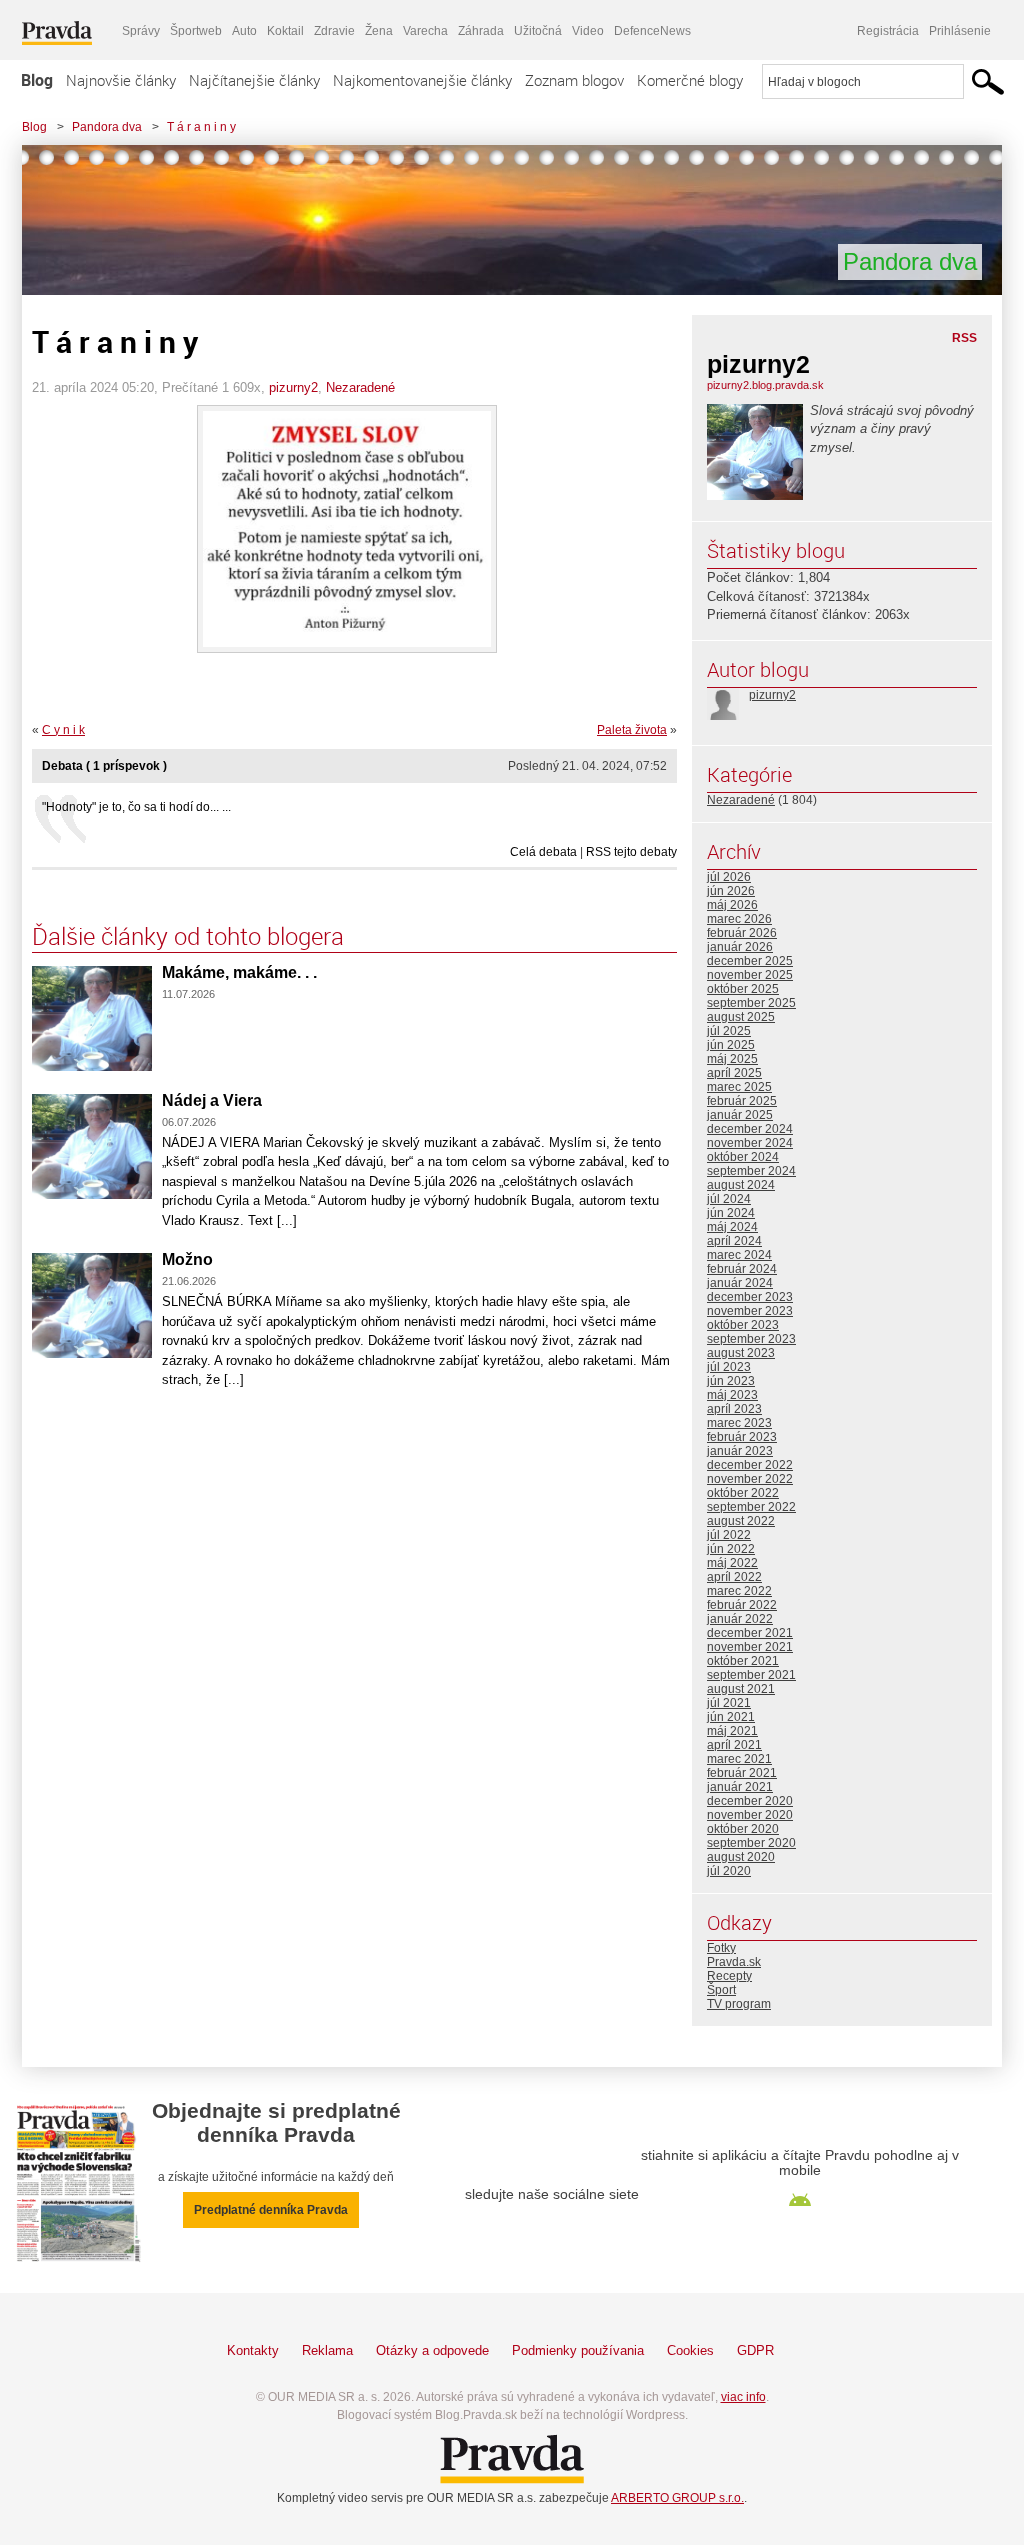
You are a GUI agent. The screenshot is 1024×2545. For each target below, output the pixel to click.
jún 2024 (731, 1213)
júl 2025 (729, 1031)
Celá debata (543, 852)
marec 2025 (739, 1087)
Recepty (729, 1976)
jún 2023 (731, 1381)
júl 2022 (729, 1535)
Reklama (327, 2350)
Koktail (285, 31)
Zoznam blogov (574, 80)
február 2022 (742, 1605)
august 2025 (741, 1017)
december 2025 (750, 961)
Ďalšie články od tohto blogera (188, 936)
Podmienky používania (578, 2350)
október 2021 (743, 1661)
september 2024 (751, 1171)
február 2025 (742, 1101)
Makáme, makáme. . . (239, 972)
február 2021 (742, 1773)
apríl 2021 (734, 1745)
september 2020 (751, 1843)
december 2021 (750, 1633)
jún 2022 (731, 1549)
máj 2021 (732, 1731)
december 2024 (750, 1129)
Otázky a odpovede (432, 2350)
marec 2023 (739, 1423)
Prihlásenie (960, 31)
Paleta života (632, 730)
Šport (721, 1990)
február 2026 (742, 933)
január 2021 (740, 1787)
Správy (141, 31)
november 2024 (750, 1143)
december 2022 (750, 1465)
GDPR (755, 2350)
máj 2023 (732, 1395)
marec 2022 (739, 1591)
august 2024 (741, 1185)
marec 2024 (739, 1255)
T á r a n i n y (201, 127)
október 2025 (743, 989)
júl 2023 (729, 1367)
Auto (244, 31)
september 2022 (751, 1507)
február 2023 (742, 1437)
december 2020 (750, 1801)
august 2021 (741, 1689)
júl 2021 (729, 1703)
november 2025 (750, 975)
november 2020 (750, 1815)
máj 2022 (732, 1563)
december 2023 (750, 1297)
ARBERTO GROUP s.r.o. (677, 2498)
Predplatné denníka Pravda (271, 2210)
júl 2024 (729, 1199)
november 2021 (750, 1647)
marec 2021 (739, 1759)
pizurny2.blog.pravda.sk (765, 385)
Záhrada (481, 31)
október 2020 (743, 1829)
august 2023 (741, 1353)
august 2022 (741, 1521)
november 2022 (750, 1479)
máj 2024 (732, 1227)
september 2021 (751, 1675)
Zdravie (334, 31)
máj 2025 (732, 1059)
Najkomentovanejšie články (422, 80)
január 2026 (740, 947)
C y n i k (63, 730)
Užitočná (538, 31)
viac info (743, 2397)
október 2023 (743, 1325)
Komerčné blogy (690, 80)
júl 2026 (729, 877)
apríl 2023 (734, 1409)
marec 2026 (739, 919)
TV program (739, 2004)
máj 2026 (732, 905)
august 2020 (741, 1857)
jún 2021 (731, 1717)
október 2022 (743, 1493)
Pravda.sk (734, 1962)
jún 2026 (731, 891)
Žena (379, 31)
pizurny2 (293, 387)
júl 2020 (729, 1871)
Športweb (196, 31)
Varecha (425, 31)
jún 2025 (731, 1045)
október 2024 (743, 1157)
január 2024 (740, 1283)
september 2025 (751, 1003)
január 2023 (740, 1451)
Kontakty (253, 2350)
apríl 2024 (734, 1241)
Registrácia (888, 31)
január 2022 (740, 1619)
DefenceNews (652, 31)
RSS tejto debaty (631, 852)
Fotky (721, 1948)
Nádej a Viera (212, 1100)
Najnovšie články (121, 80)
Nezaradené (360, 387)
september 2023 (751, 1339)
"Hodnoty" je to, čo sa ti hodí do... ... (136, 807)
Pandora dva (107, 127)
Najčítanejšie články (254, 80)
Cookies (690, 2350)
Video (588, 31)
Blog (37, 80)
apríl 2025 (734, 1073)
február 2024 (742, 1269)
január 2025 (740, 1115)
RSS (964, 338)
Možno (187, 1259)
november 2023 (750, 1311)
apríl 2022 (734, 1577)
